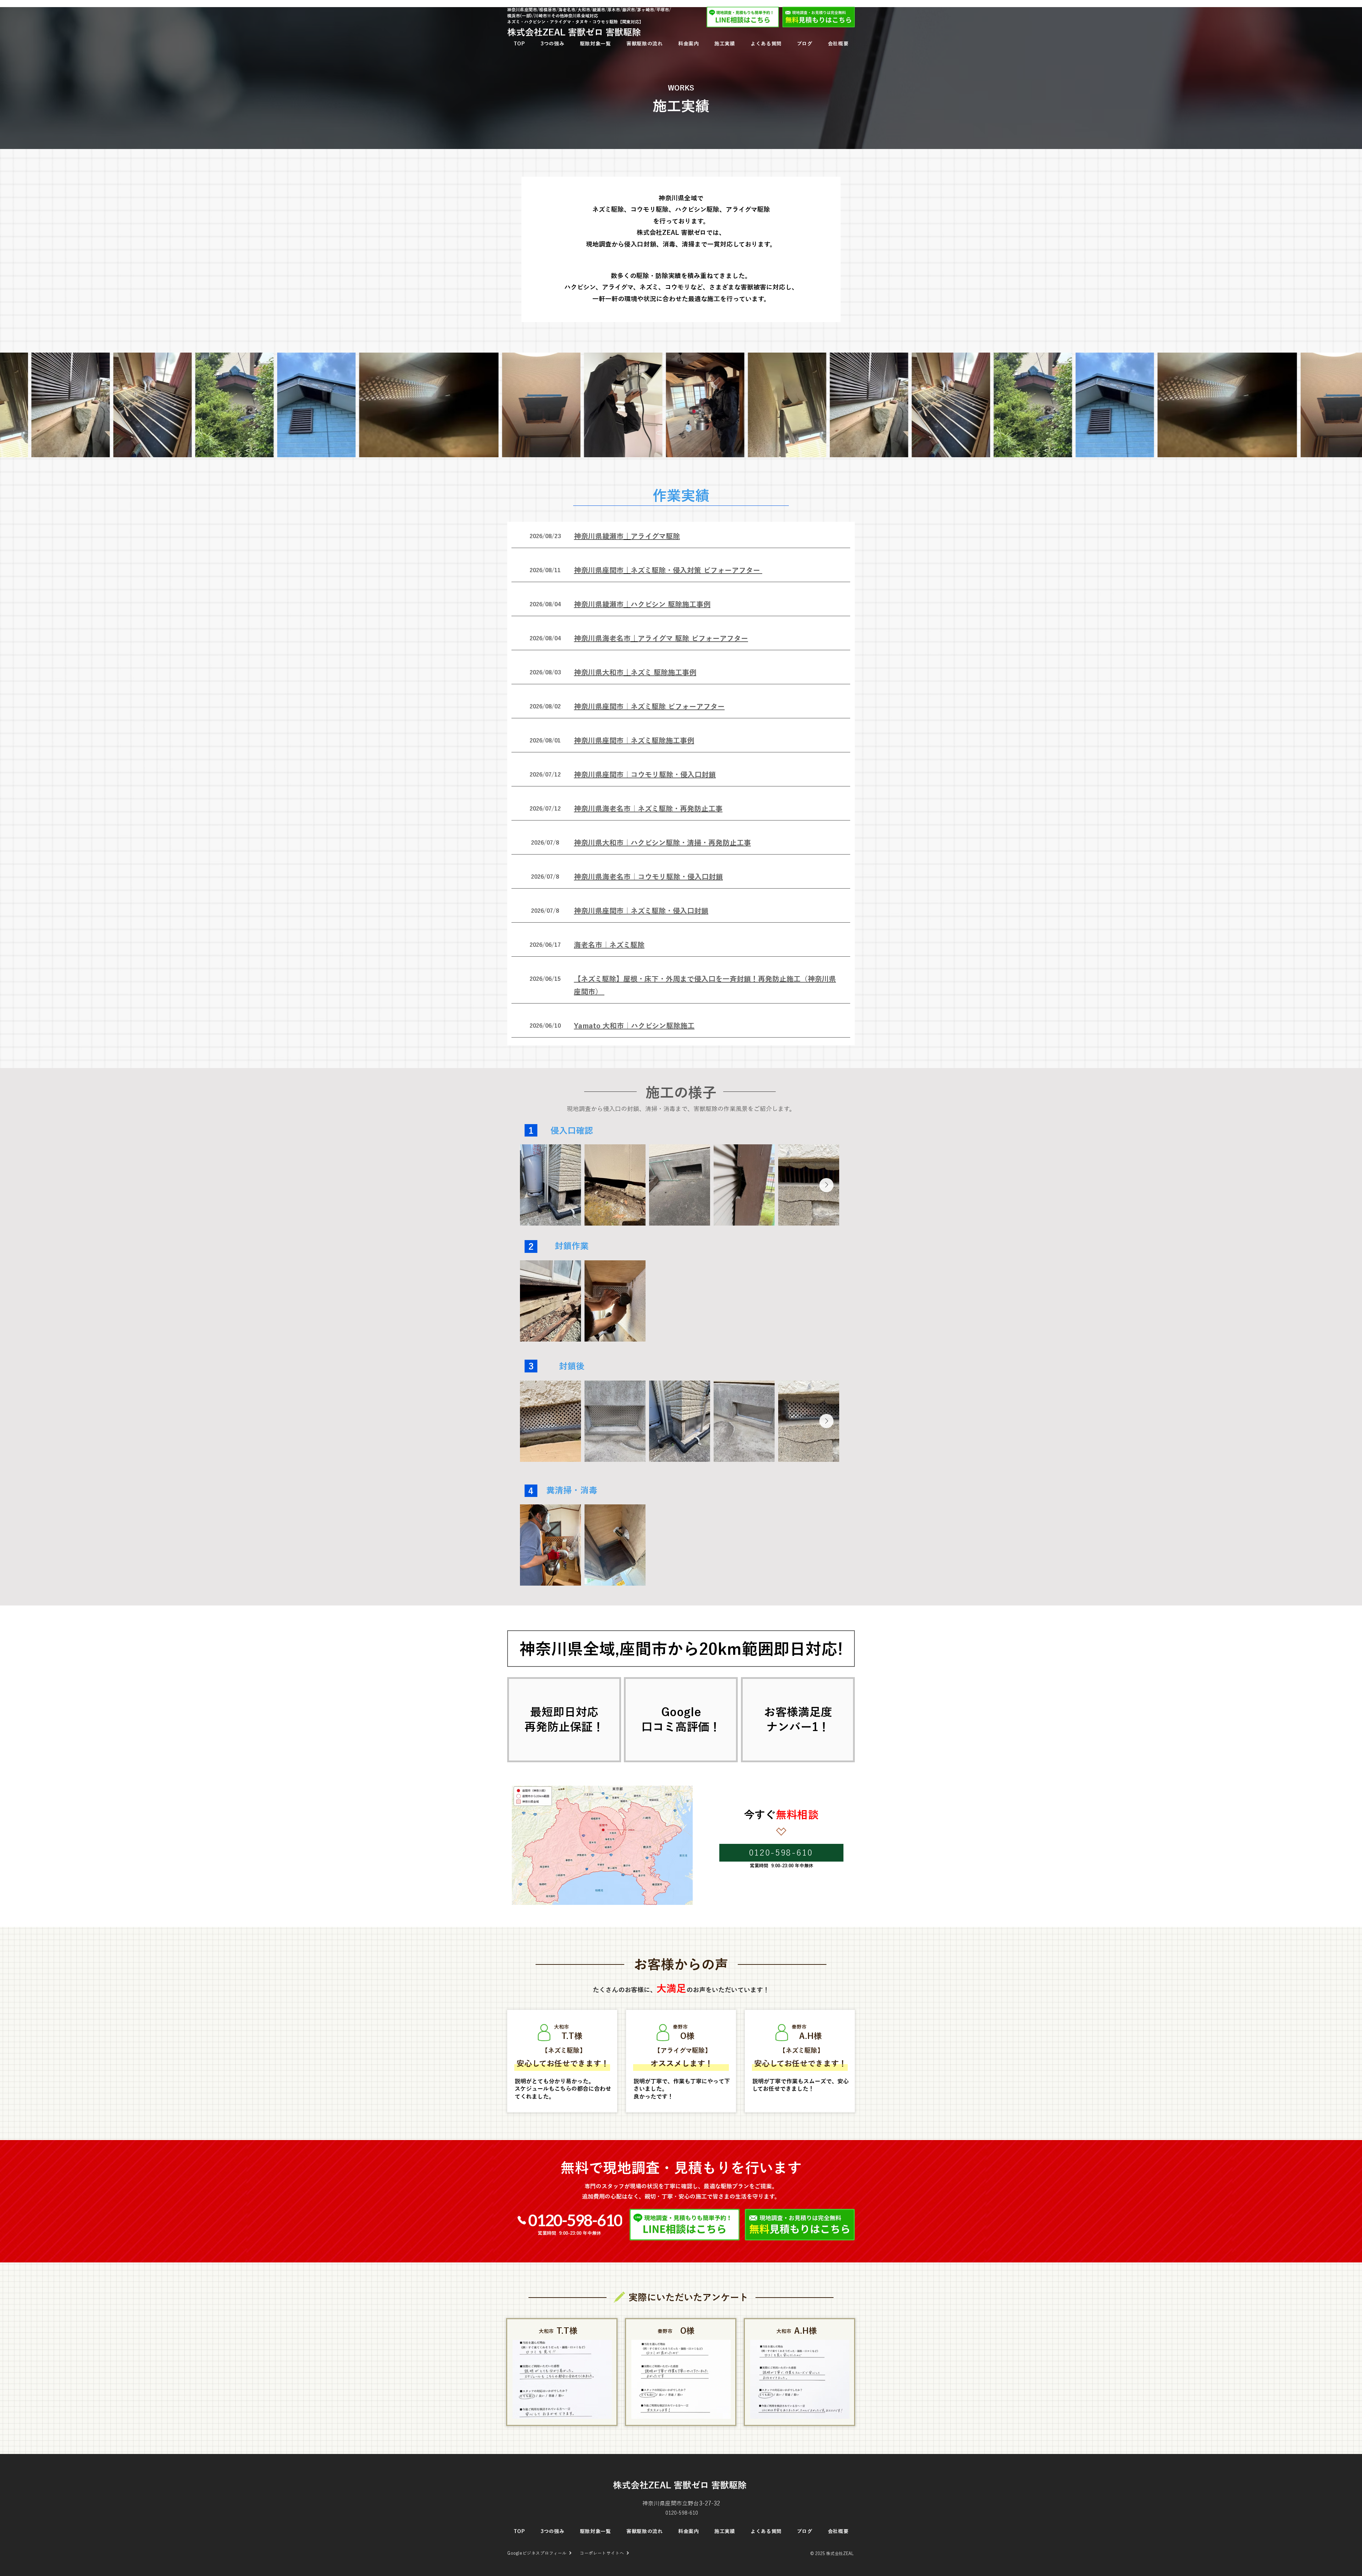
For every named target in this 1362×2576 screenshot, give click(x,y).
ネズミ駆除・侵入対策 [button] (666, 570)
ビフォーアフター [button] (731, 570)
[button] (627, 536)
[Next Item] (826, 1185)
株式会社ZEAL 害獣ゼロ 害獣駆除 (681, 2485)
